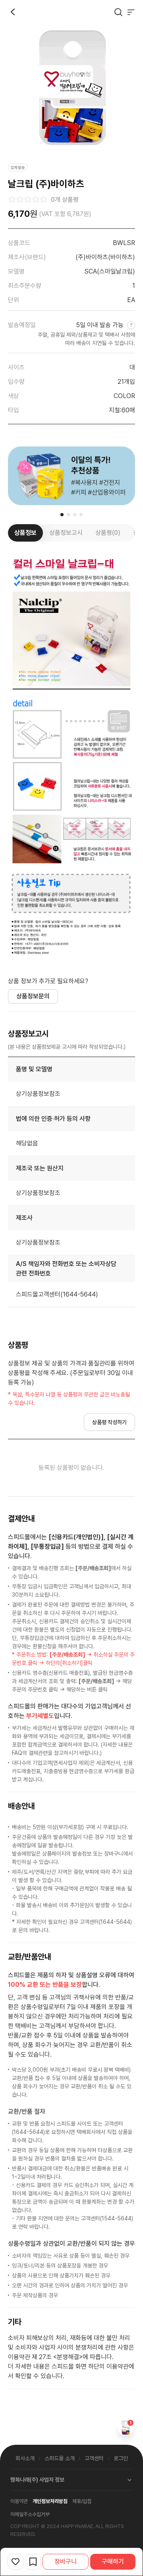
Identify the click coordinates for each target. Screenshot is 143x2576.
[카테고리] (131, 12)
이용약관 (19, 2501)
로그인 (121, 2458)
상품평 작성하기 (109, 1422)
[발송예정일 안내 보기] (130, 325)
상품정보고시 (66, 533)
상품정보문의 (33, 996)
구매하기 (113, 2562)
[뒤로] (13, 12)
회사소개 (25, 2458)
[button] (62, 515)
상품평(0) (108, 533)
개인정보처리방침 (50, 2501)
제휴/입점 (82, 2501)
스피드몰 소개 (60, 2458)
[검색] (118, 12)
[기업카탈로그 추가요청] (33, 2562)
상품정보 (25, 533)
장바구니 (66, 2562)
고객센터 (94, 2458)
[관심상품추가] (15, 2562)
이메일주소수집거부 (30, 2514)
